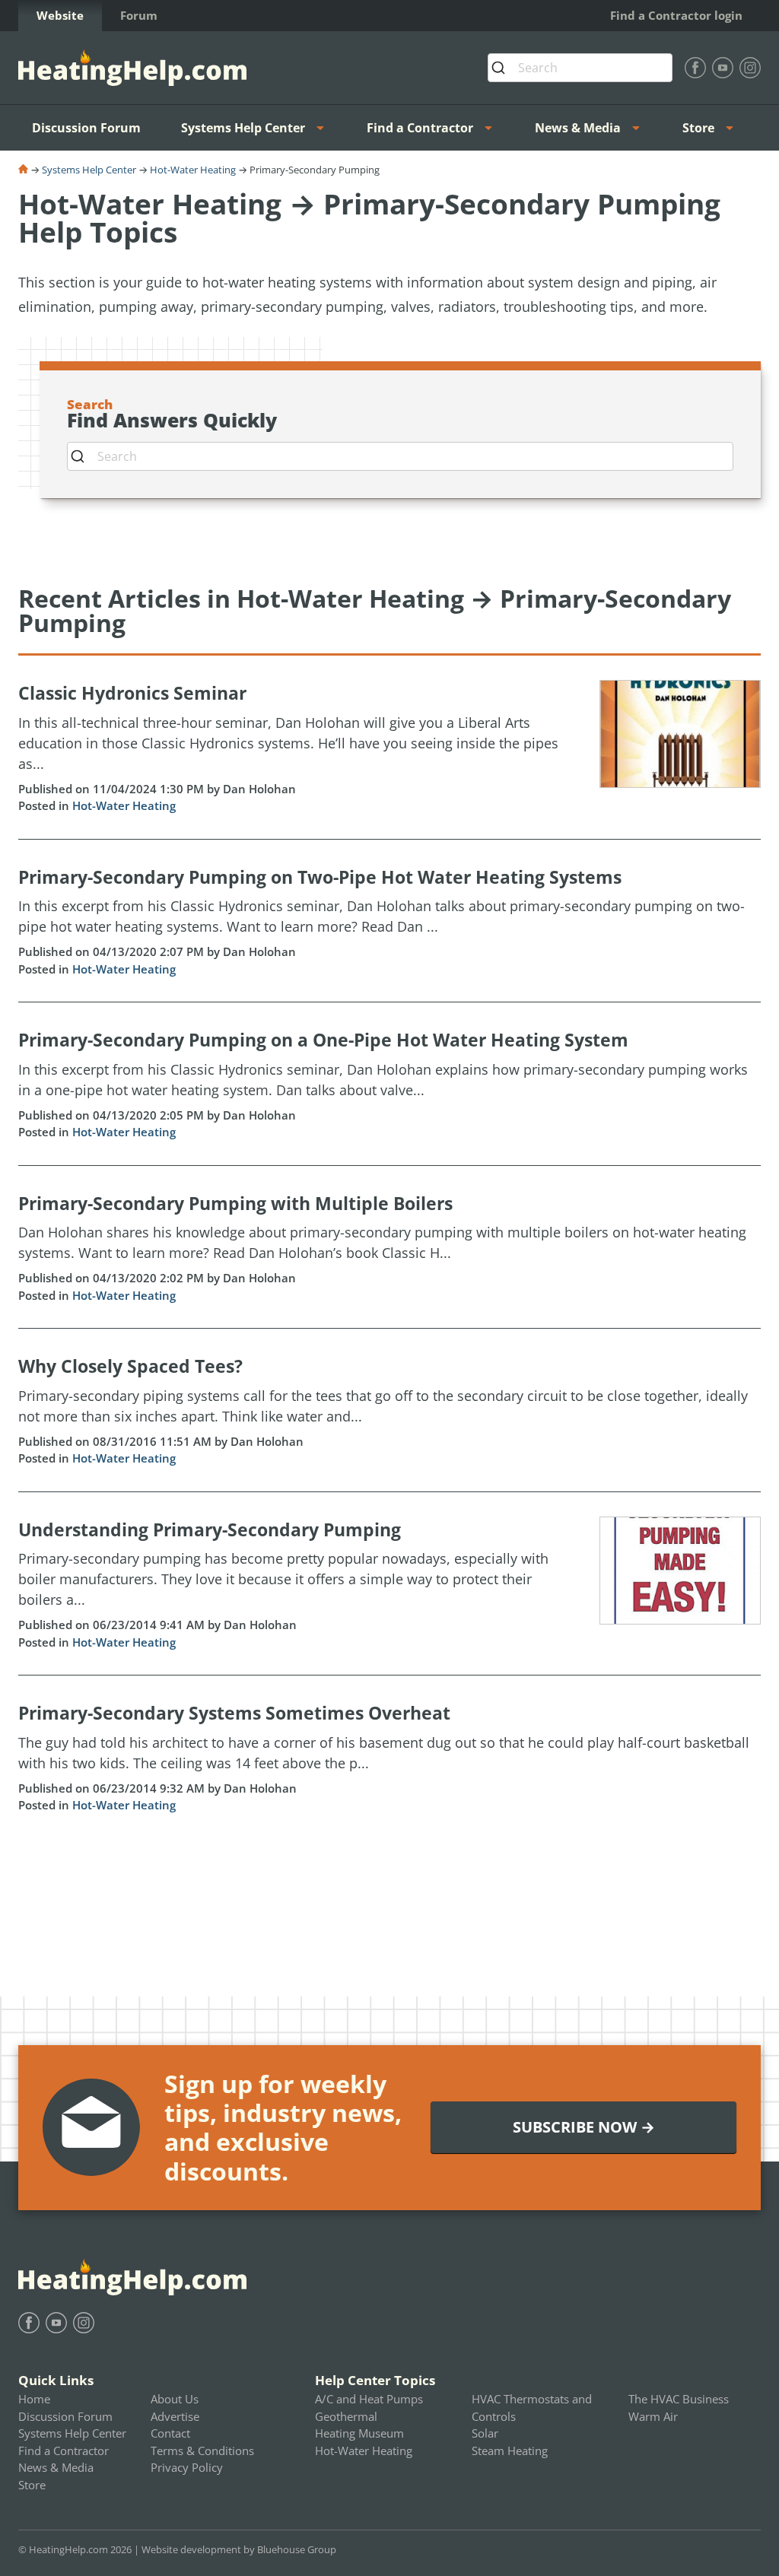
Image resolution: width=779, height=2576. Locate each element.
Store (698, 128)
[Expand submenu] (325, 128)
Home (34, 2399)
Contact (170, 2433)
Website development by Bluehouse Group (239, 2549)
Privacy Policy (187, 2467)
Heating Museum (359, 2433)
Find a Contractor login (676, 15)
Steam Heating (510, 2451)
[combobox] (580, 68)
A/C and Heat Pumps (369, 2399)
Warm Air (653, 2416)
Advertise (175, 2416)
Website (60, 15)
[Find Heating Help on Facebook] (695, 68)
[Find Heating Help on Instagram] (750, 68)
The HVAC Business (679, 2399)
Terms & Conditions (202, 2451)
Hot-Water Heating (193, 170)
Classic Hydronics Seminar (132, 693)
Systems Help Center (243, 128)
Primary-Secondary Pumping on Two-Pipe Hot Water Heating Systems (320, 877)
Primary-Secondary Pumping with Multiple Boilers (235, 1203)
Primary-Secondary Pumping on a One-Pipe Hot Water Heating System (323, 1040)
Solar (485, 2433)
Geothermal (346, 2416)
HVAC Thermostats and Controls (532, 2408)
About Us (175, 2399)
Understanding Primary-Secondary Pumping (210, 1529)
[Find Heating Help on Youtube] (723, 68)
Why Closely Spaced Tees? (130, 1366)
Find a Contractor (420, 128)
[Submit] (503, 68)
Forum (139, 15)
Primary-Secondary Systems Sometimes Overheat (234, 1713)
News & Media (578, 128)
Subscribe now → (584, 2127)
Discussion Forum (86, 128)
